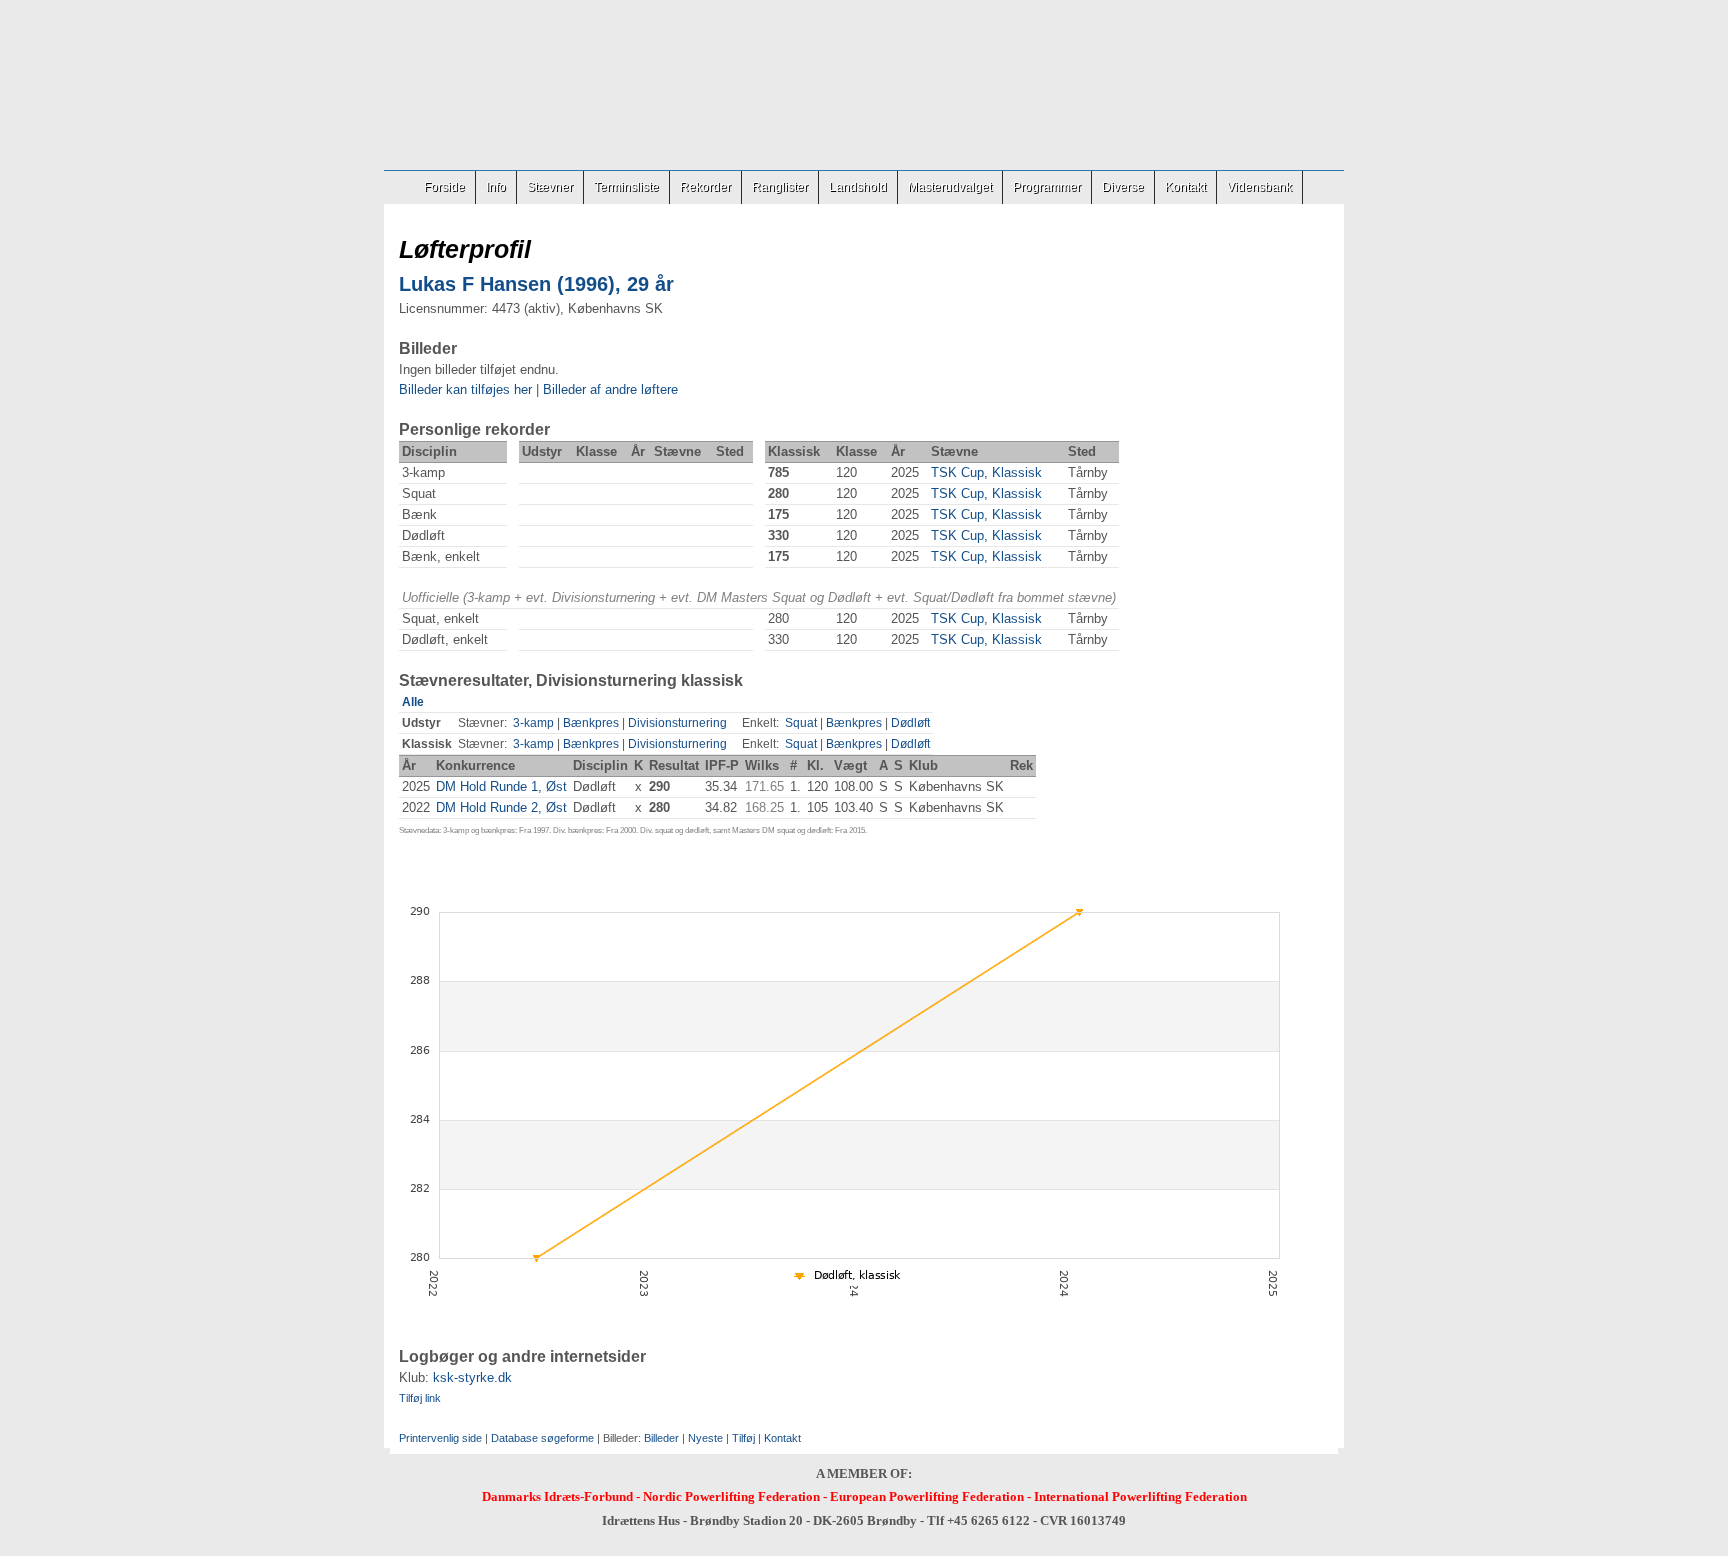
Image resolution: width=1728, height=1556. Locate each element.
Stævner (550, 187)
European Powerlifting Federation (927, 1496)
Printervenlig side (440, 1438)
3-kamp (533, 723)
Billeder (661, 1438)
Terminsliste (626, 187)
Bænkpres (591, 723)
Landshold (858, 187)
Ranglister (780, 187)
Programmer (1047, 187)
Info (496, 187)
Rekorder (705, 187)
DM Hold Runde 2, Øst (501, 807)
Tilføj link (420, 1398)
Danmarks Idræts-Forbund (557, 1496)
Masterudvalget (950, 187)
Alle (413, 702)
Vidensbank (1259, 187)
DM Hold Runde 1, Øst (501, 786)
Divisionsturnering (677, 723)
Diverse (1123, 187)
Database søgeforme (542, 1438)
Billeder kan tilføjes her (465, 389)
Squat (801, 723)
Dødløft (910, 723)
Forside (444, 187)
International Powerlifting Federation (1140, 1496)
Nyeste (705, 1438)
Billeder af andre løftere (610, 389)
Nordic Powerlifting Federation (731, 1496)
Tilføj (743, 1438)
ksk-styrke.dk (472, 1377)
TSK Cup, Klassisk (986, 472)
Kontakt (1185, 187)
